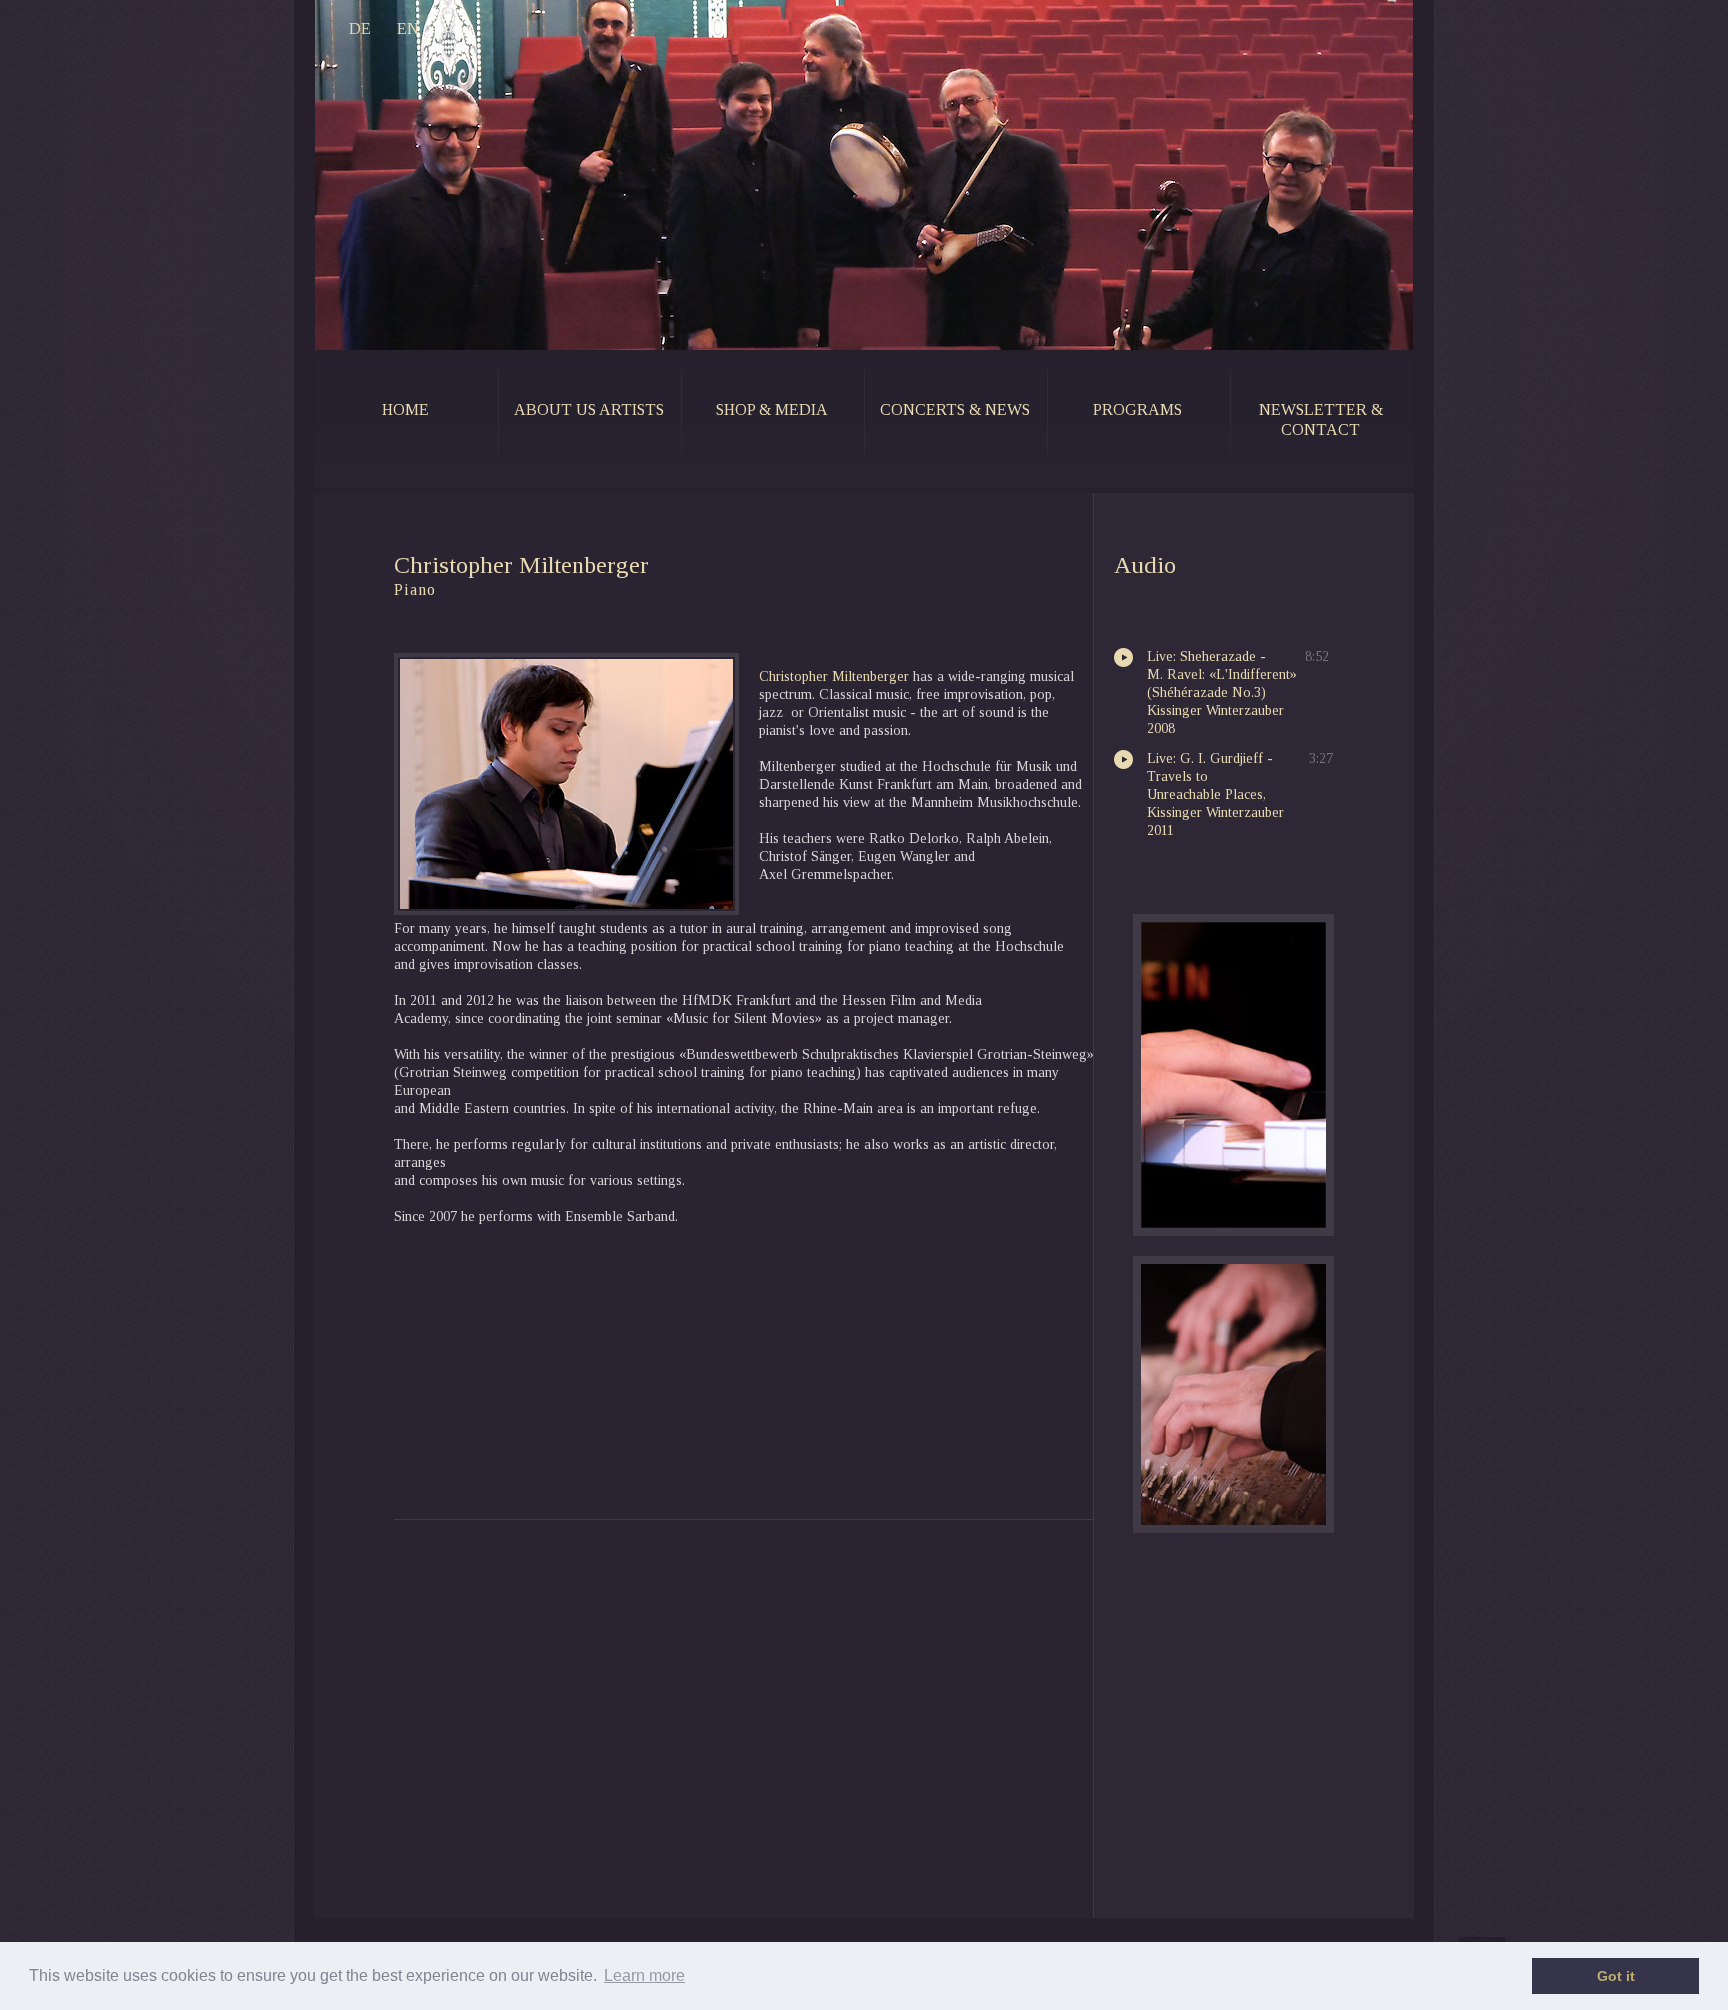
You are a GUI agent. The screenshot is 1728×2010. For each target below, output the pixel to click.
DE (360, 28)
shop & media (772, 409)
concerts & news (955, 409)
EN (408, 28)
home (405, 409)
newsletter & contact (1321, 419)
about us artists (589, 409)
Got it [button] (1616, 1976)
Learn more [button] (644, 1975)
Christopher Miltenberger (834, 676)
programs (1137, 409)
